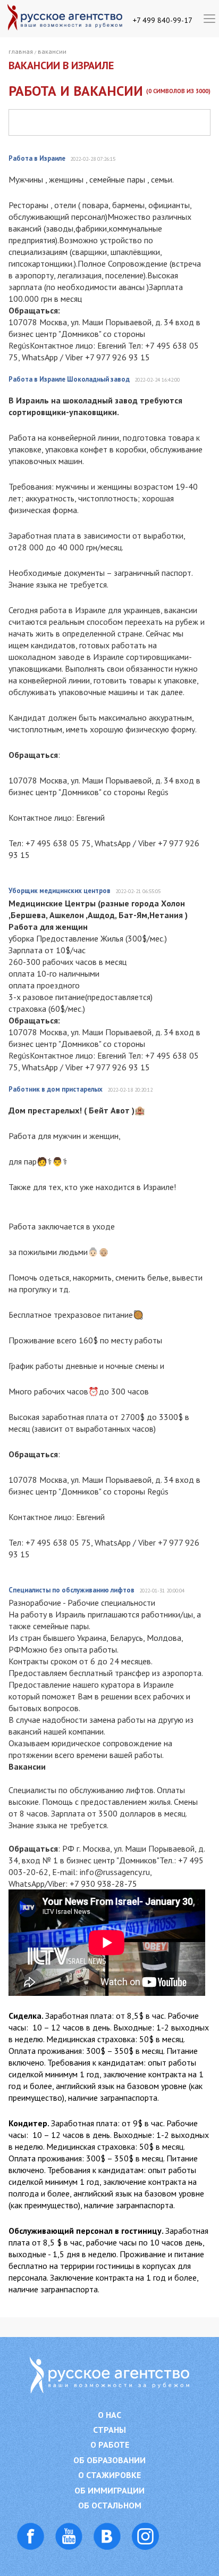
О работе (110, 2445)
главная (21, 51)
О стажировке (109, 2475)
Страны (109, 2430)
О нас (109, 2415)
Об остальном (110, 2505)
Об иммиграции (109, 2491)
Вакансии (52, 51)
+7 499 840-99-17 (163, 20)
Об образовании (109, 2460)
